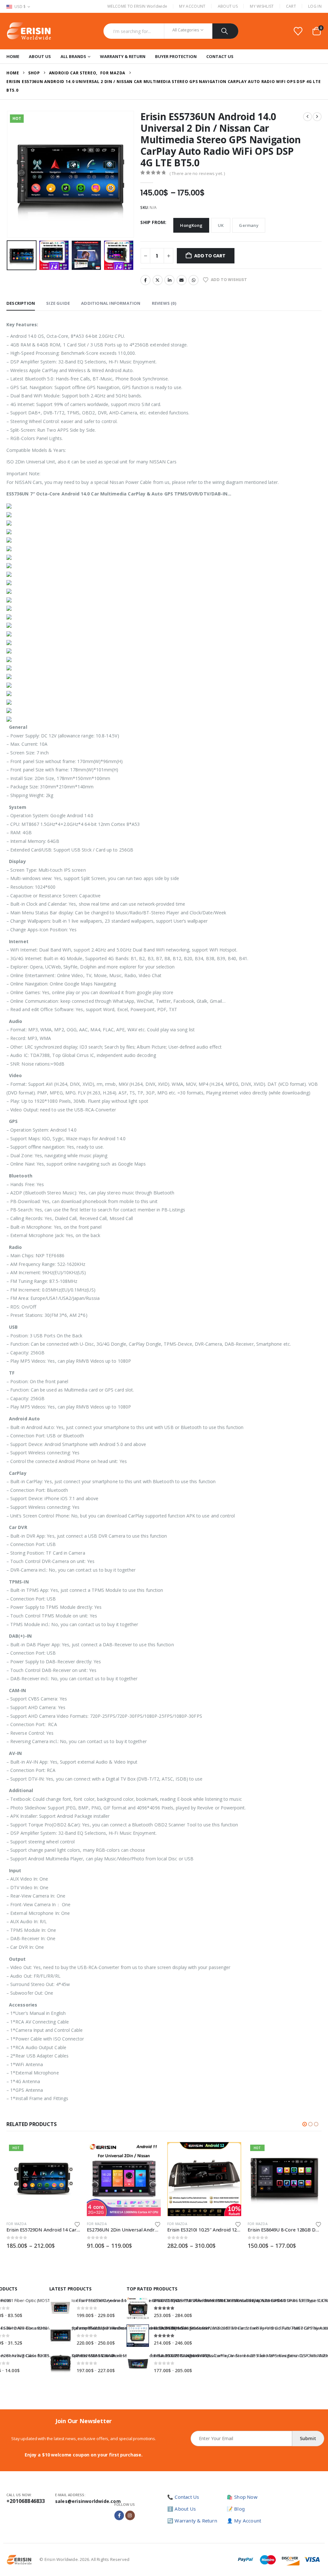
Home (13, 56)
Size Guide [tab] (58, 303)
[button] (8, 174)
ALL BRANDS (73, 56)
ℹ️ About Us (181, 2509)
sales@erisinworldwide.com (88, 2501)
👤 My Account (244, 2521)
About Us (228, 6)
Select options (70, 2153)
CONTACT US (220, 56)
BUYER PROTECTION (176, 56)
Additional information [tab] (111, 303)
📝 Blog (236, 2509)
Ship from (153, 222)
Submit (308, 2438)
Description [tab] (21, 303)
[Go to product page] (43, 2179)
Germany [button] (249, 225)
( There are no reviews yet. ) (197, 173)
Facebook (145, 280)
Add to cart (210, 256)
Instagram (130, 2515)
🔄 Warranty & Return (192, 2521)
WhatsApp (193, 280)
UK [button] (221, 225)
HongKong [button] (191, 225)
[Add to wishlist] (77, 2224)
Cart (291, 6)
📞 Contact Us (183, 2497)
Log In (315, 6)
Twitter (158, 280)
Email (182, 280)
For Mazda (16, 2224)
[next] (317, 117)
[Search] (225, 31)
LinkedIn (169, 280)
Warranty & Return (123, 56)
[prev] (307, 117)
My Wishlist (262, 6)
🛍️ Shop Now (242, 2497)
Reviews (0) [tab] (164, 303)
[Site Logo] (29, 31)
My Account (192, 6)
